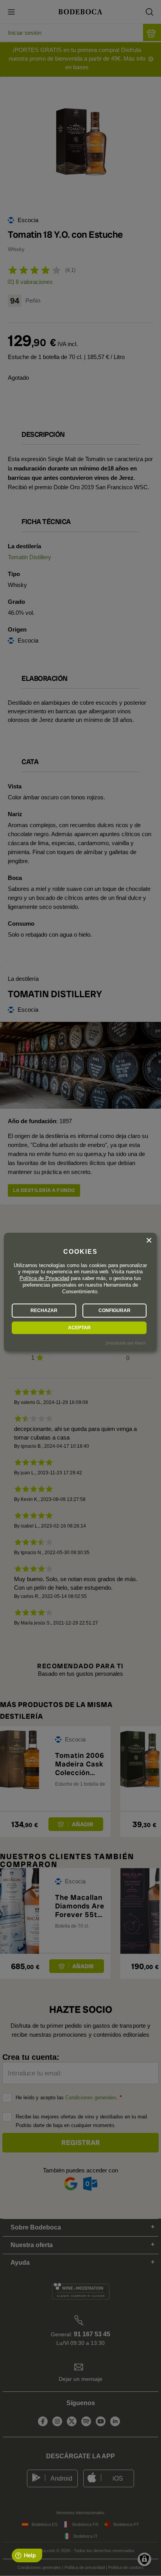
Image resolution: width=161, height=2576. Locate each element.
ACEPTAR (79, 1328)
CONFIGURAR (114, 1310)
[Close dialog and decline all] (149, 1240)
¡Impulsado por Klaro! (125, 1343)
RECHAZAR (44, 1310)
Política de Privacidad (44, 1279)
